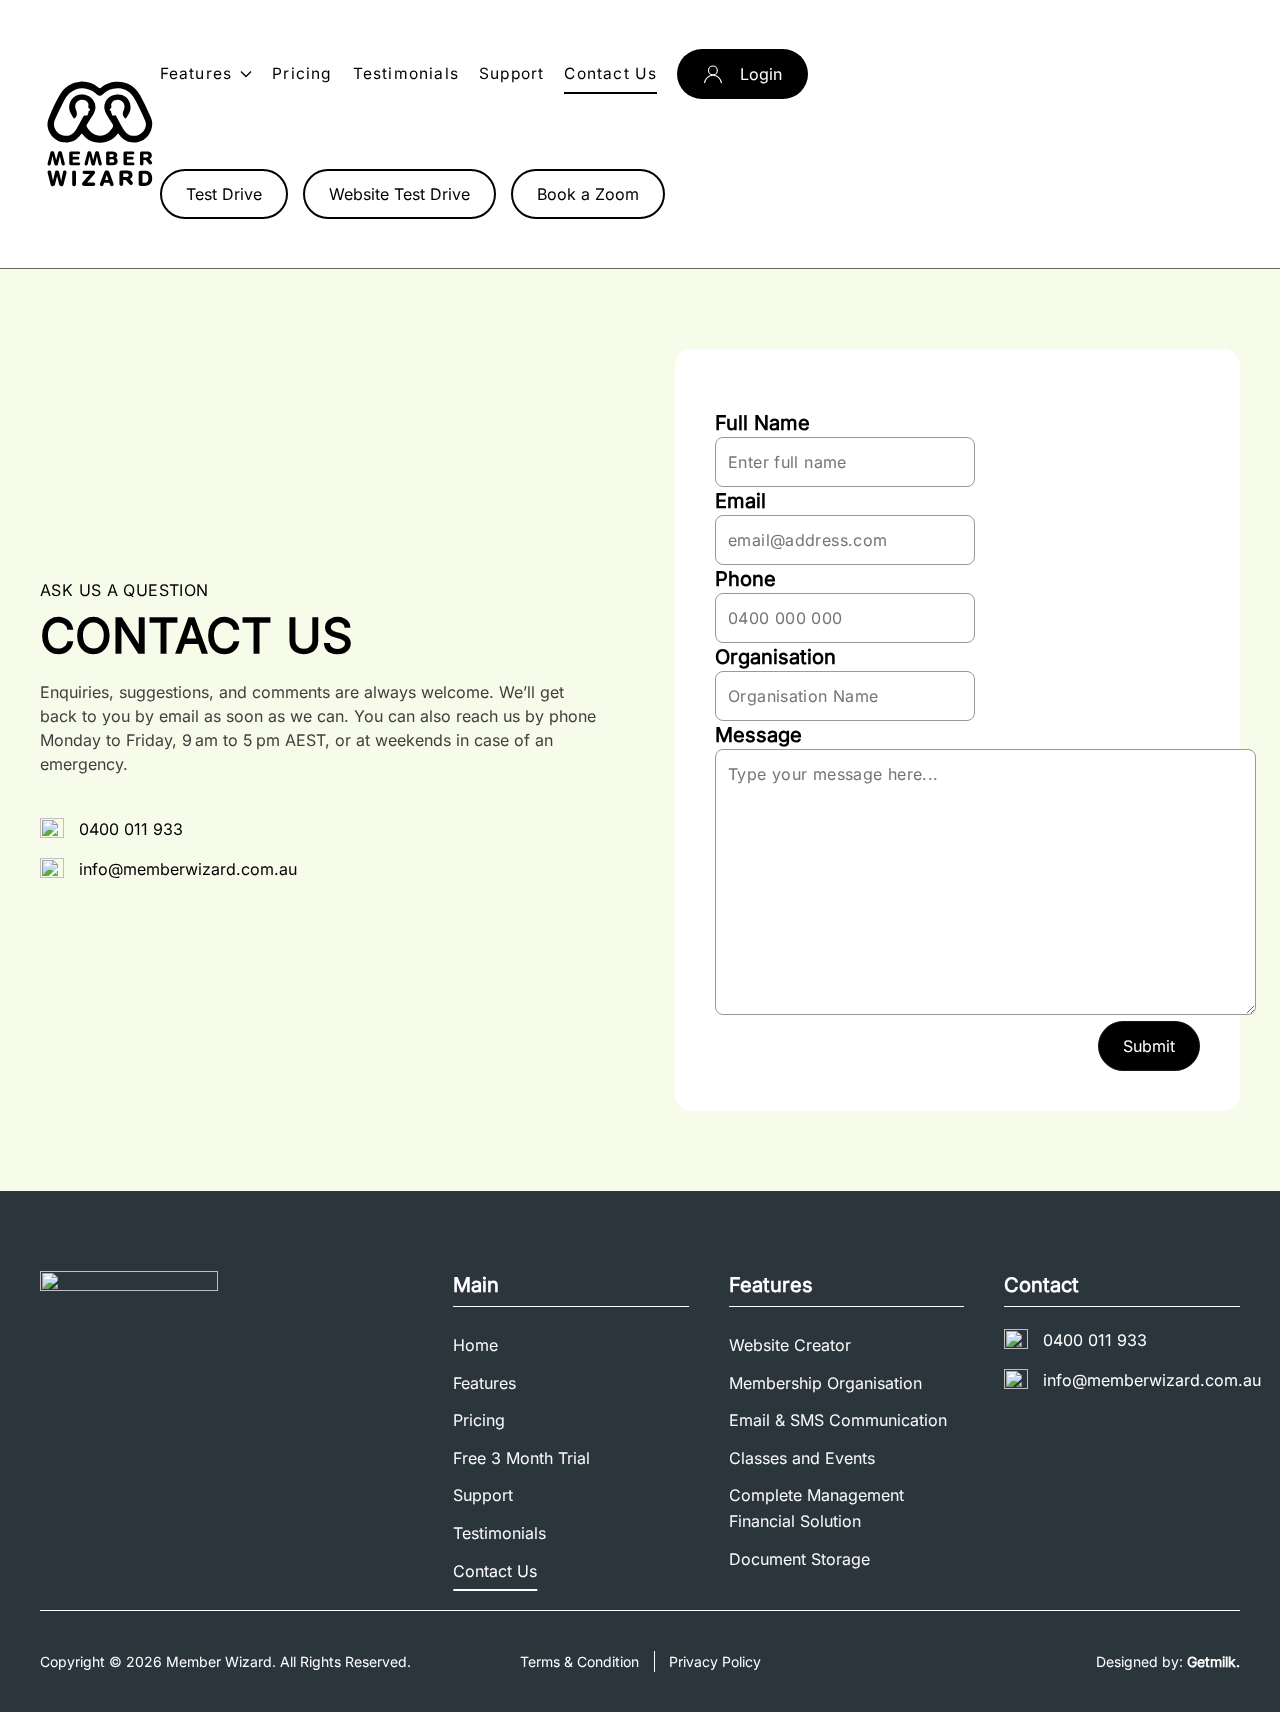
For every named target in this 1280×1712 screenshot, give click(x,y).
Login (761, 74)
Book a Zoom (588, 194)
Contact (1041, 1285)
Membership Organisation (825, 1383)
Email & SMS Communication (838, 1420)
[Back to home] (100, 134)
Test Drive (224, 194)
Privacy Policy (715, 1661)
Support (511, 73)
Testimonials (406, 73)
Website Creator (790, 1345)
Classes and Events (802, 1458)
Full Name (762, 423)
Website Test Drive (399, 194)
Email (740, 501)
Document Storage (799, 1559)
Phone (745, 579)
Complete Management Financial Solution (816, 1508)
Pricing (302, 73)
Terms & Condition (579, 1661)
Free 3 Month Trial (521, 1458)
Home (475, 1345)
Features (484, 1383)
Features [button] (196, 73)
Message (758, 735)
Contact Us (610, 73)
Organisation (775, 657)
